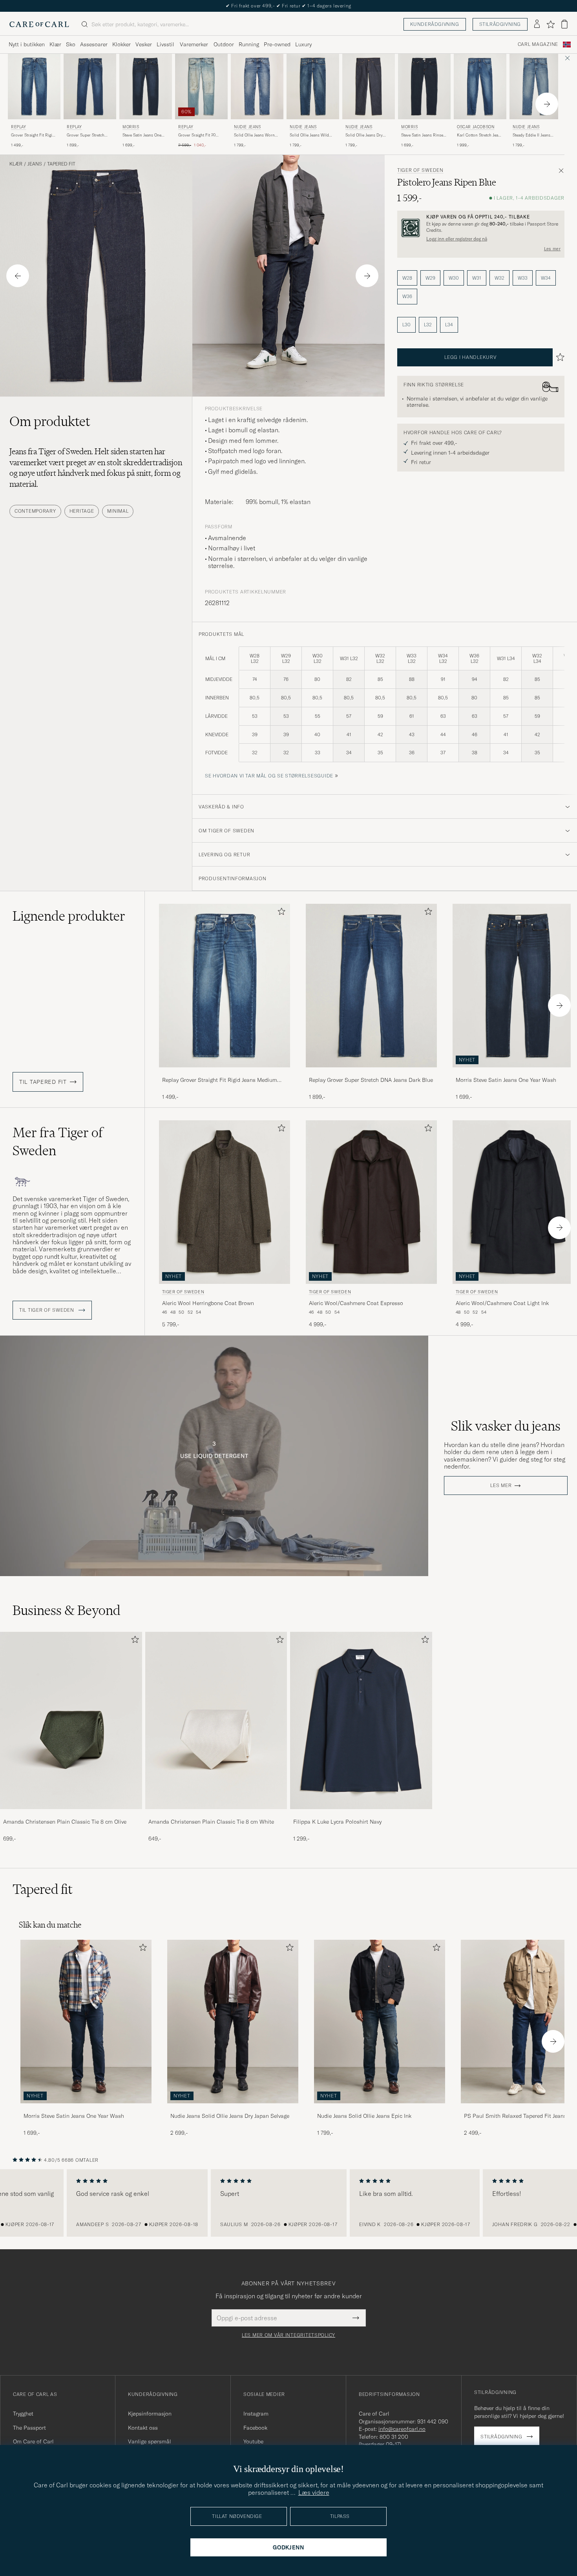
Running (249, 44)
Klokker (121, 44)
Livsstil (165, 44)
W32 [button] (499, 278)
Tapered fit (61, 164)
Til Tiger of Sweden (47, 1310)
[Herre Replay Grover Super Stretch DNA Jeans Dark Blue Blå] (90, 86)
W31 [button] (477, 278)
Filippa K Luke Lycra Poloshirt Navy (337, 1822)
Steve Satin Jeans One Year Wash (142, 135)
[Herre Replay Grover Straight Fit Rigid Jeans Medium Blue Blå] (34, 86)
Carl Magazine (538, 44)
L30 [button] (406, 325)
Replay (19, 127)
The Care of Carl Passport (288, 6)
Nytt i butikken (27, 44)
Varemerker (194, 44)
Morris (131, 127)
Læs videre (314, 2492)
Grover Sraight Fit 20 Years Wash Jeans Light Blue (199, 135)
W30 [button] (454, 278)
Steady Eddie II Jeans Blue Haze (531, 135)
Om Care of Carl (33, 2441)
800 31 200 (394, 2437)
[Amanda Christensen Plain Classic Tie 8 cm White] (216, 1814)
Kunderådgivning (435, 24)
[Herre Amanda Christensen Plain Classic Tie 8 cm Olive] (71, 1720)
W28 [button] (407, 278)
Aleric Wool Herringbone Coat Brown (208, 1303)
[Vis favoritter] (551, 24)
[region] (288, 2203)
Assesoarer (94, 44)
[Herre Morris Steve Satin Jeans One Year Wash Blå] (146, 86)
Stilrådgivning (500, 24)
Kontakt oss (143, 2428)
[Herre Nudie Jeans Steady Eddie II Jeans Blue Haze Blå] (536, 86)
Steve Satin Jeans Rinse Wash (422, 135)
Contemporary (35, 511)
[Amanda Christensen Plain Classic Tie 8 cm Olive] (71, 1814)
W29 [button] (430, 278)
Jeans (35, 164)
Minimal (118, 511)
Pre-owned (277, 44)
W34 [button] (546, 278)
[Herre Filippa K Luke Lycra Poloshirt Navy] (361, 1720)
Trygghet (23, 2414)
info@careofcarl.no (402, 2429)
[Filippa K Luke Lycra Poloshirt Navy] (361, 1814)
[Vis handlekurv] (564, 24)
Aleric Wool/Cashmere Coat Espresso (356, 1303)
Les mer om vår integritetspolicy (288, 2335)
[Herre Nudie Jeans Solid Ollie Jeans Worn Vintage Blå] (257, 86)
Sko (71, 44)
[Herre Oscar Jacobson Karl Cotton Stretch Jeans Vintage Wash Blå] (480, 86)
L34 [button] (449, 325)
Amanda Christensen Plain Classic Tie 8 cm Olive (65, 1822)
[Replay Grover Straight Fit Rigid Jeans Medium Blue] (225, 1073)
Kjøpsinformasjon (150, 2414)
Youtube (253, 2441)
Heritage (82, 511)
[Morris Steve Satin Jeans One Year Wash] (86, 2109)
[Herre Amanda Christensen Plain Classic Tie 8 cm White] (216, 1720)
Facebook (255, 2428)
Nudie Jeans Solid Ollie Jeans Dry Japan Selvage (230, 2116)
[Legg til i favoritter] (280, 913)
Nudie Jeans (247, 127)
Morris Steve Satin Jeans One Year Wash (74, 2116)
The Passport (29, 2428)
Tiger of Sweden (420, 170)
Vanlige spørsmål (150, 2441)
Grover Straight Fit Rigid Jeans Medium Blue (33, 135)
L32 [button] (428, 325)
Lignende (69, 916)
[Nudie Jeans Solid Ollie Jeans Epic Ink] (380, 2109)
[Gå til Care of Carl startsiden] (39, 24)
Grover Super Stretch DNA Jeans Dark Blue (86, 135)
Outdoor (224, 44)
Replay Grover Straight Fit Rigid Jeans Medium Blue (220, 1080)
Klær (55, 44)
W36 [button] (407, 296)
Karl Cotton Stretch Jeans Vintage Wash (480, 135)
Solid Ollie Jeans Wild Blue (309, 135)
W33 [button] (523, 278)
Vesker (144, 44)
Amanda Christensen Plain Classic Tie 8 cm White (211, 1822)
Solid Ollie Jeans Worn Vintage (254, 135)
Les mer (552, 249)
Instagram (256, 2414)
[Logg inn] (537, 24)
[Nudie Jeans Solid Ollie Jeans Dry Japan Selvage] (233, 2109)
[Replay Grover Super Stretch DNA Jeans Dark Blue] (371, 1073)
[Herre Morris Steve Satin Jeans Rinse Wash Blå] (424, 86)
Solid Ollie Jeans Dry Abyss (364, 135)
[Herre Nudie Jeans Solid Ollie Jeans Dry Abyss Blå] (369, 86)
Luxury (303, 44)
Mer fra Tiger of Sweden (58, 1141)
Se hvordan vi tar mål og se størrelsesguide (269, 776)
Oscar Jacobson (476, 127)
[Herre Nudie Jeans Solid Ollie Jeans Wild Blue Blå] (313, 86)
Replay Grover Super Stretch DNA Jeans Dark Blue (371, 1080)
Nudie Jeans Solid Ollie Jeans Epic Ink (364, 2116)
